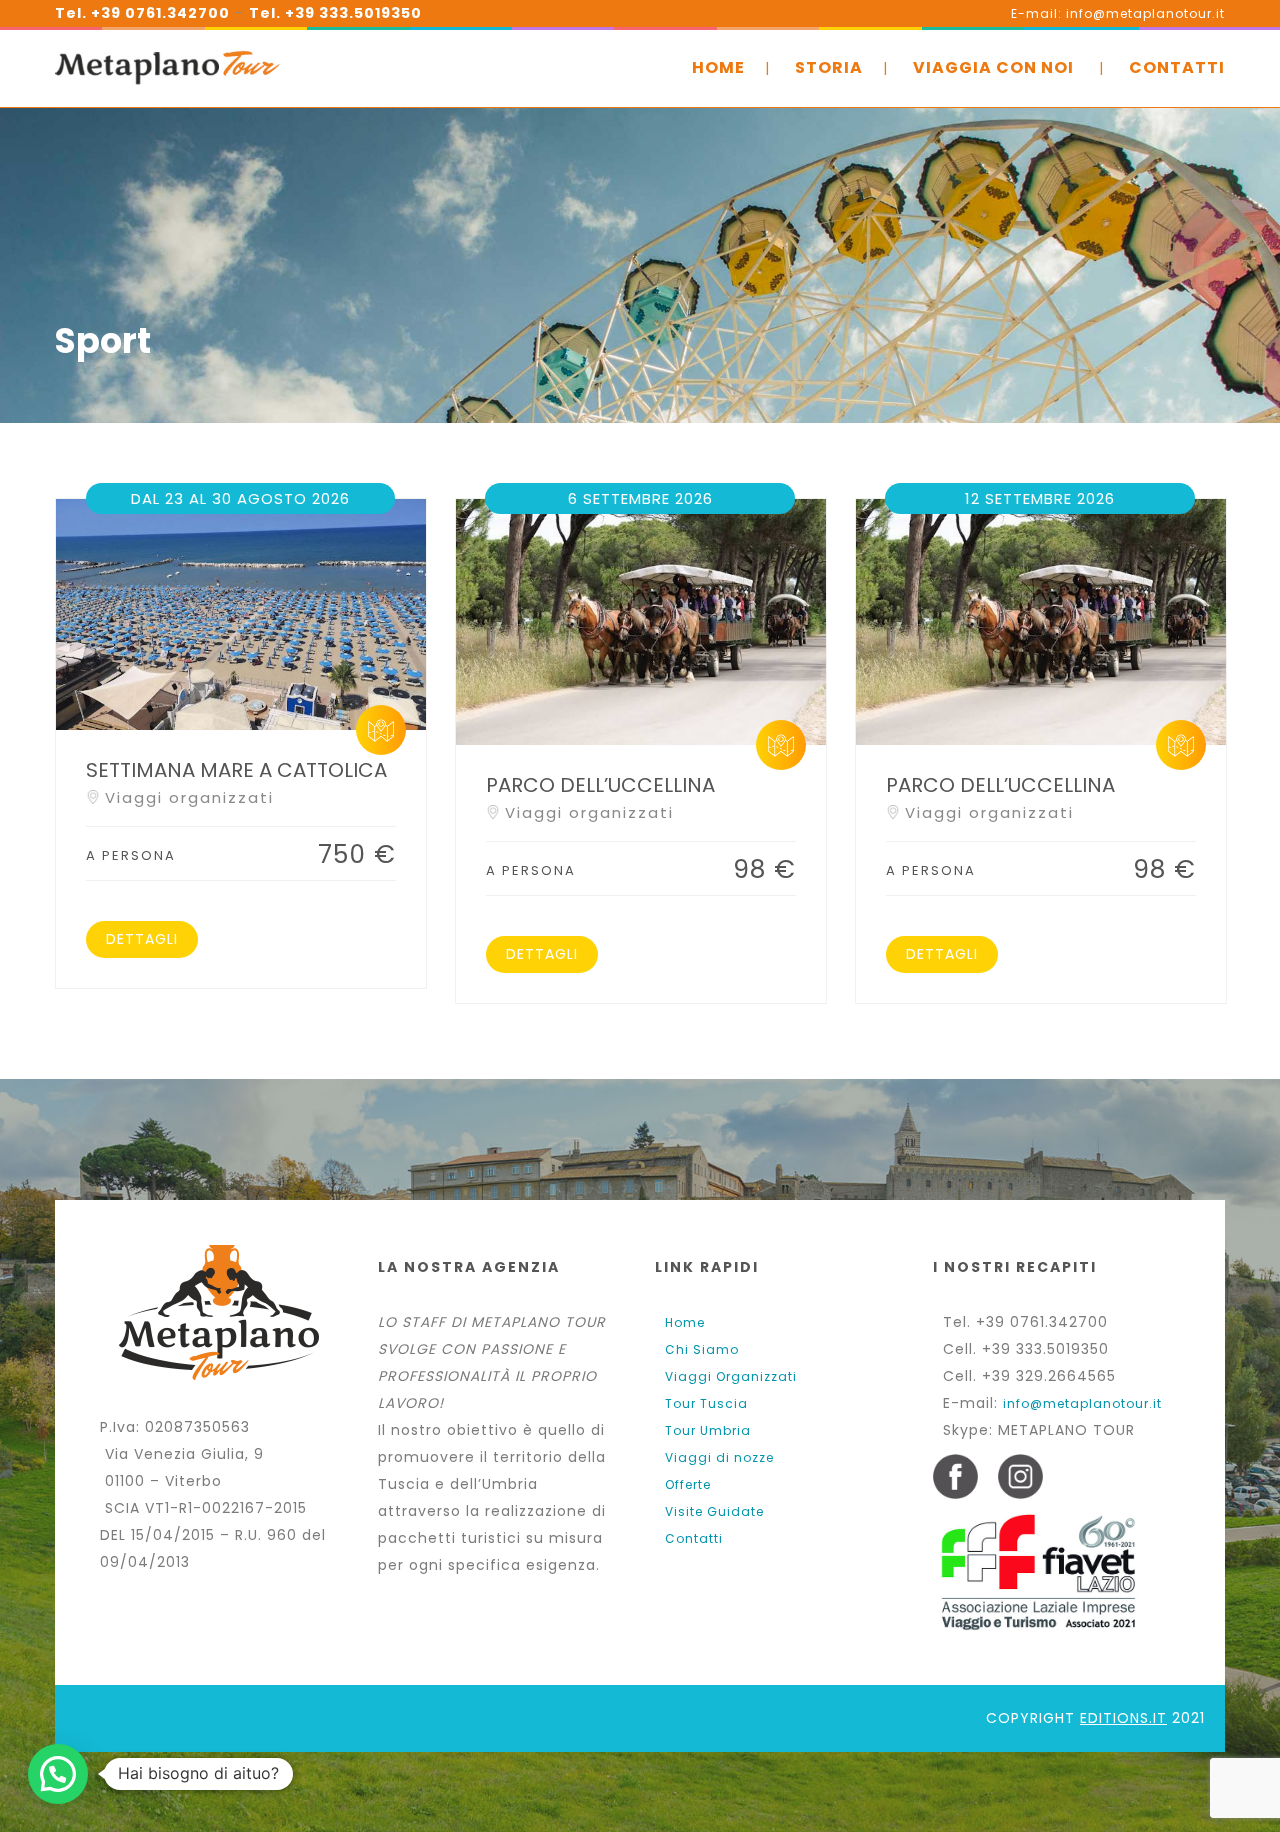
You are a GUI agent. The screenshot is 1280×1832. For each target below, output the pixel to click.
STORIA (829, 67)
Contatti (694, 1538)
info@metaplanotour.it (1082, 1403)
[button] (58, 1774)
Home (685, 1322)
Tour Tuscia (706, 1403)
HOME (718, 67)
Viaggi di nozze (719, 1457)
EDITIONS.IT (1123, 1718)
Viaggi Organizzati (731, 1376)
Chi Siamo (702, 1349)
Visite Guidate (714, 1511)
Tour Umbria (708, 1430)
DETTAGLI (142, 939)
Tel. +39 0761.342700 (142, 13)
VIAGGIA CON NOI (993, 67)
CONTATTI (1177, 67)
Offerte (688, 1484)
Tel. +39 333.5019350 (335, 13)
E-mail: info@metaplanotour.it (1118, 13)
